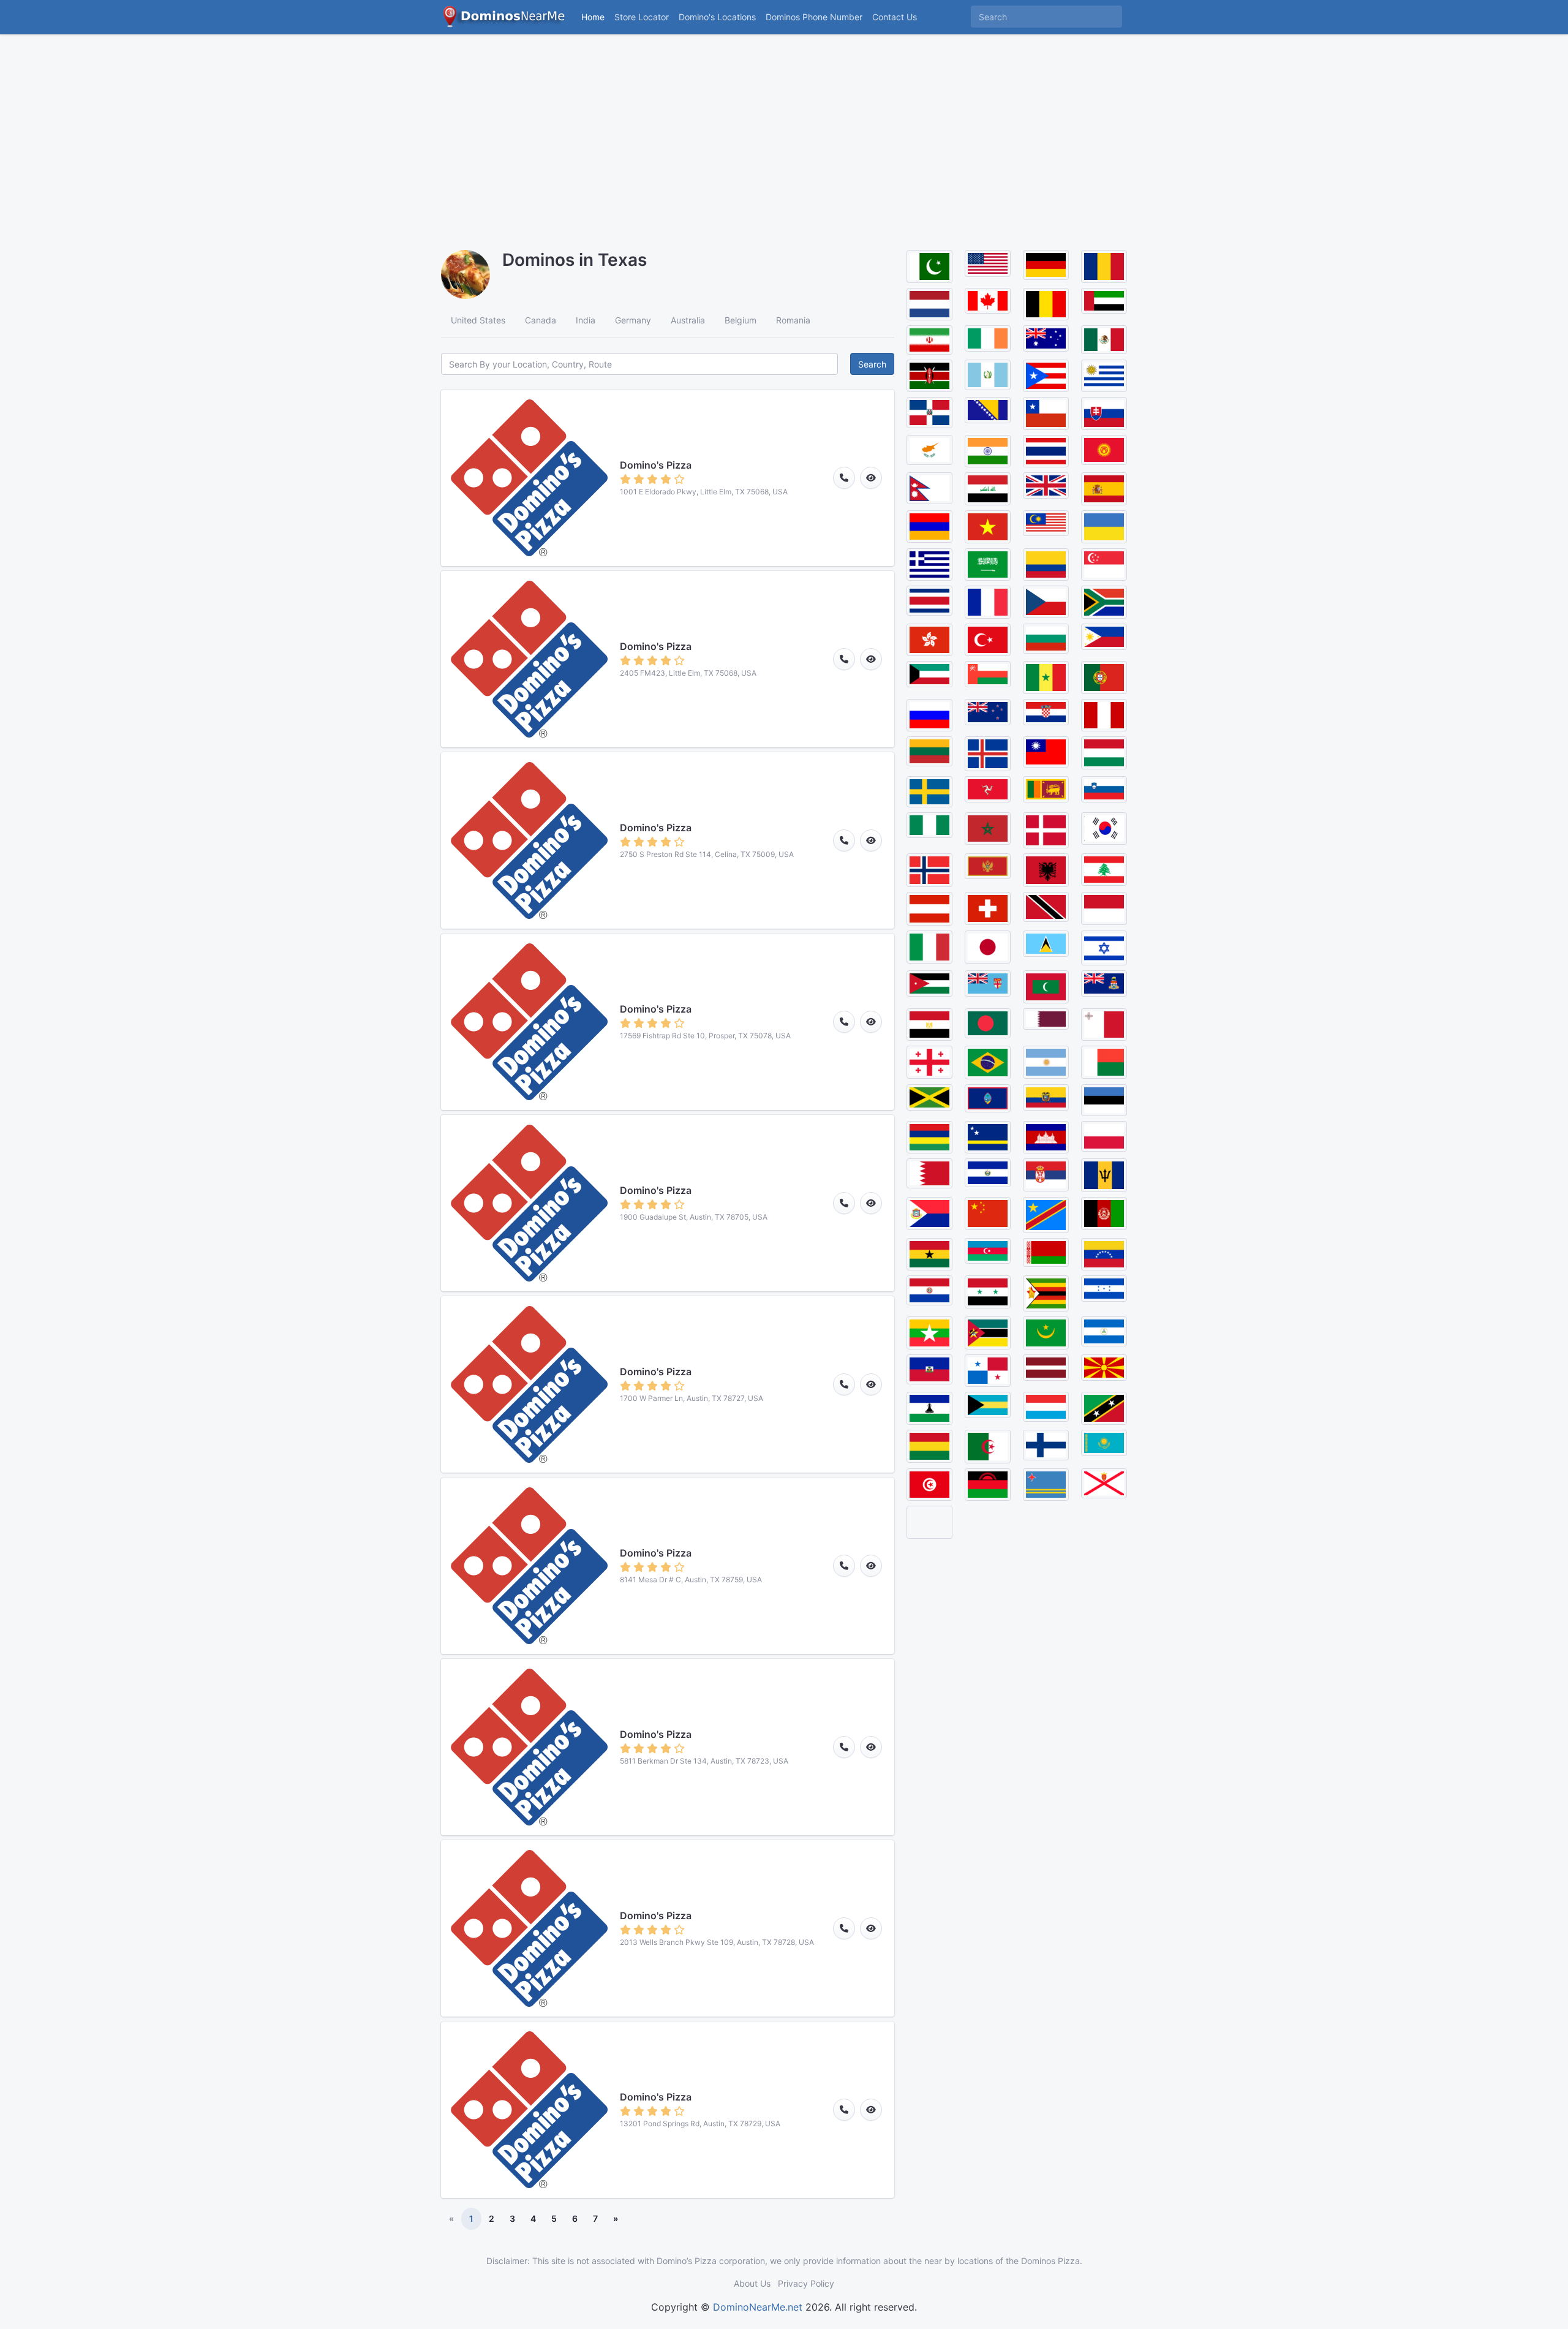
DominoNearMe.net (758, 2307)
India (586, 320)
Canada (541, 320)
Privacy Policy (806, 2283)
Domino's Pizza (656, 465)
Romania (793, 320)
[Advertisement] (784, 135)
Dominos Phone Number (814, 17)
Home (593, 17)
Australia (688, 320)
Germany (633, 320)
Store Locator (642, 17)
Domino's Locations (720, 17)
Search (872, 364)
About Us (752, 2283)
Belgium (741, 320)
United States (478, 320)
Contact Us (895, 17)
